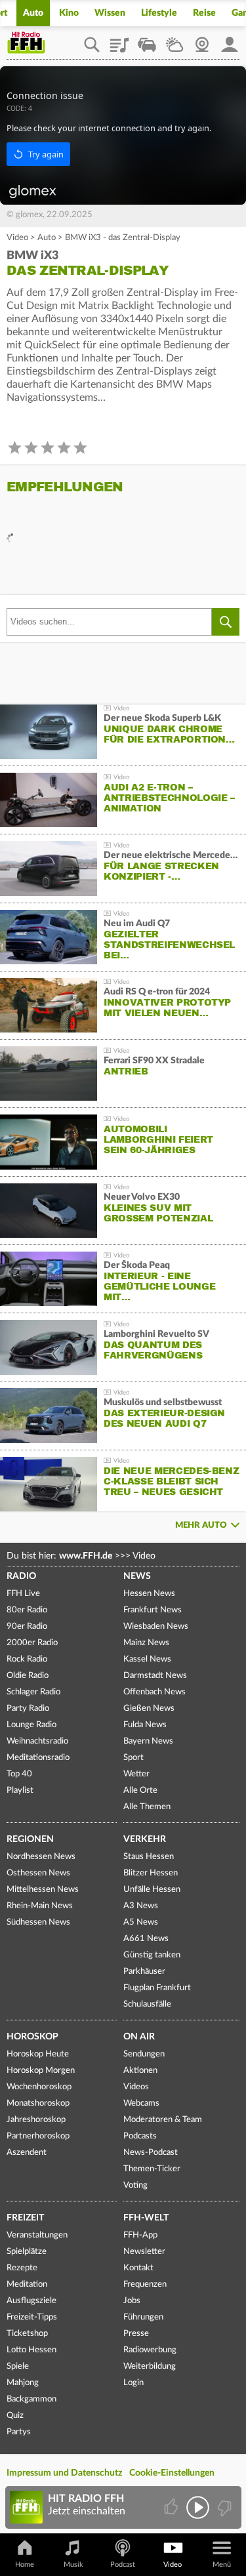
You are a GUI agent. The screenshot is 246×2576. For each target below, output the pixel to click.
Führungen (143, 2317)
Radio (21, 1576)
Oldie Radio (28, 1676)
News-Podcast (151, 2153)
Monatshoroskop (38, 2103)
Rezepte (22, 2268)
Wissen (110, 13)
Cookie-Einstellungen (172, 2473)
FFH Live (23, 1594)
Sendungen (144, 2054)
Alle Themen (147, 1807)
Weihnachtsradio (37, 1741)
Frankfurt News (153, 1610)
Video (17, 238)
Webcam (202, 40)
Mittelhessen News (43, 1890)
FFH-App (140, 2235)
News (137, 1576)
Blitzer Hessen (151, 1873)
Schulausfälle (147, 2004)
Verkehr (145, 1839)
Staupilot (147, 40)
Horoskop (32, 2037)
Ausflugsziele (31, 2301)
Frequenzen (145, 2284)
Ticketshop (27, 2334)
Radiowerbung (150, 2350)
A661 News (146, 1939)
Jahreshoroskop (36, 2120)
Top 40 (19, 1774)
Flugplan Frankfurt (157, 1988)
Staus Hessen (149, 1857)
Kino (69, 13)
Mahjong (23, 2383)
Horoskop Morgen (41, 2071)
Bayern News (148, 1741)
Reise (204, 13)
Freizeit (25, 2218)
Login (133, 2383)
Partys (19, 2432)
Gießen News (149, 1708)
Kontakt (138, 2268)
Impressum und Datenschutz (64, 2473)
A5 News (141, 1922)
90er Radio (27, 1626)
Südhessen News (38, 1922)
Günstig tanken (152, 1955)
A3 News (141, 1906)
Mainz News (146, 1643)
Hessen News (149, 1594)
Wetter (174, 40)
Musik (73, 2565)
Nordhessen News (41, 1857)
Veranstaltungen (37, 2235)
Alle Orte (140, 1790)
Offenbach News (154, 1692)
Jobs (132, 2301)
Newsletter (144, 2252)
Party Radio (28, 1708)
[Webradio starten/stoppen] (198, 2507)
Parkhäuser (144, 1972)
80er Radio (27, 1610)
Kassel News (147, 1659)
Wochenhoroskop (39, 2087)
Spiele (18, 2366)
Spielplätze (27, 2252)
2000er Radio (32, 1643)
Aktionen (140, 2071)
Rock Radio (27, 1659)
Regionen (30, 1839)
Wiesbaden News (156, 1626)
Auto (33, 13)
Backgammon (31, 2399)
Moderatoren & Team (163, 2120)
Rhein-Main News (40, 1906)
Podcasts (140, 2136)
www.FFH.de (86, 1556)
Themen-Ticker (152, 2169)
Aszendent (27, 2153)
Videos (136, 2087)
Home (25, 2565)
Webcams (141, 2103)
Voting (135, 2185)
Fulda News (145, 1725)
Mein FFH (230, 40)
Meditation (27, 2284)
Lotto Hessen (31, 2350)
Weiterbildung (150, 2366)
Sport (133, 1758)
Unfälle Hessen (152, 1890)
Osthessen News (38, 1873)
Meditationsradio (38, 1758)
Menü (222, 2565)
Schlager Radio (33, 1692)
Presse (136, 2334)
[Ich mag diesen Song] (172, 2507)
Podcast (123, 2565)
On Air (139, 2037)
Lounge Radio (31, 1725)
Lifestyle (159, 13)
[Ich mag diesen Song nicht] (223, 2507)
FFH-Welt (146, 2218)
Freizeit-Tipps (32, 2317)
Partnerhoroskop (38, 2136)
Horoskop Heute (38, 2054)
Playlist (119, 40)
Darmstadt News (155, 1676)
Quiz (15, 2416)
